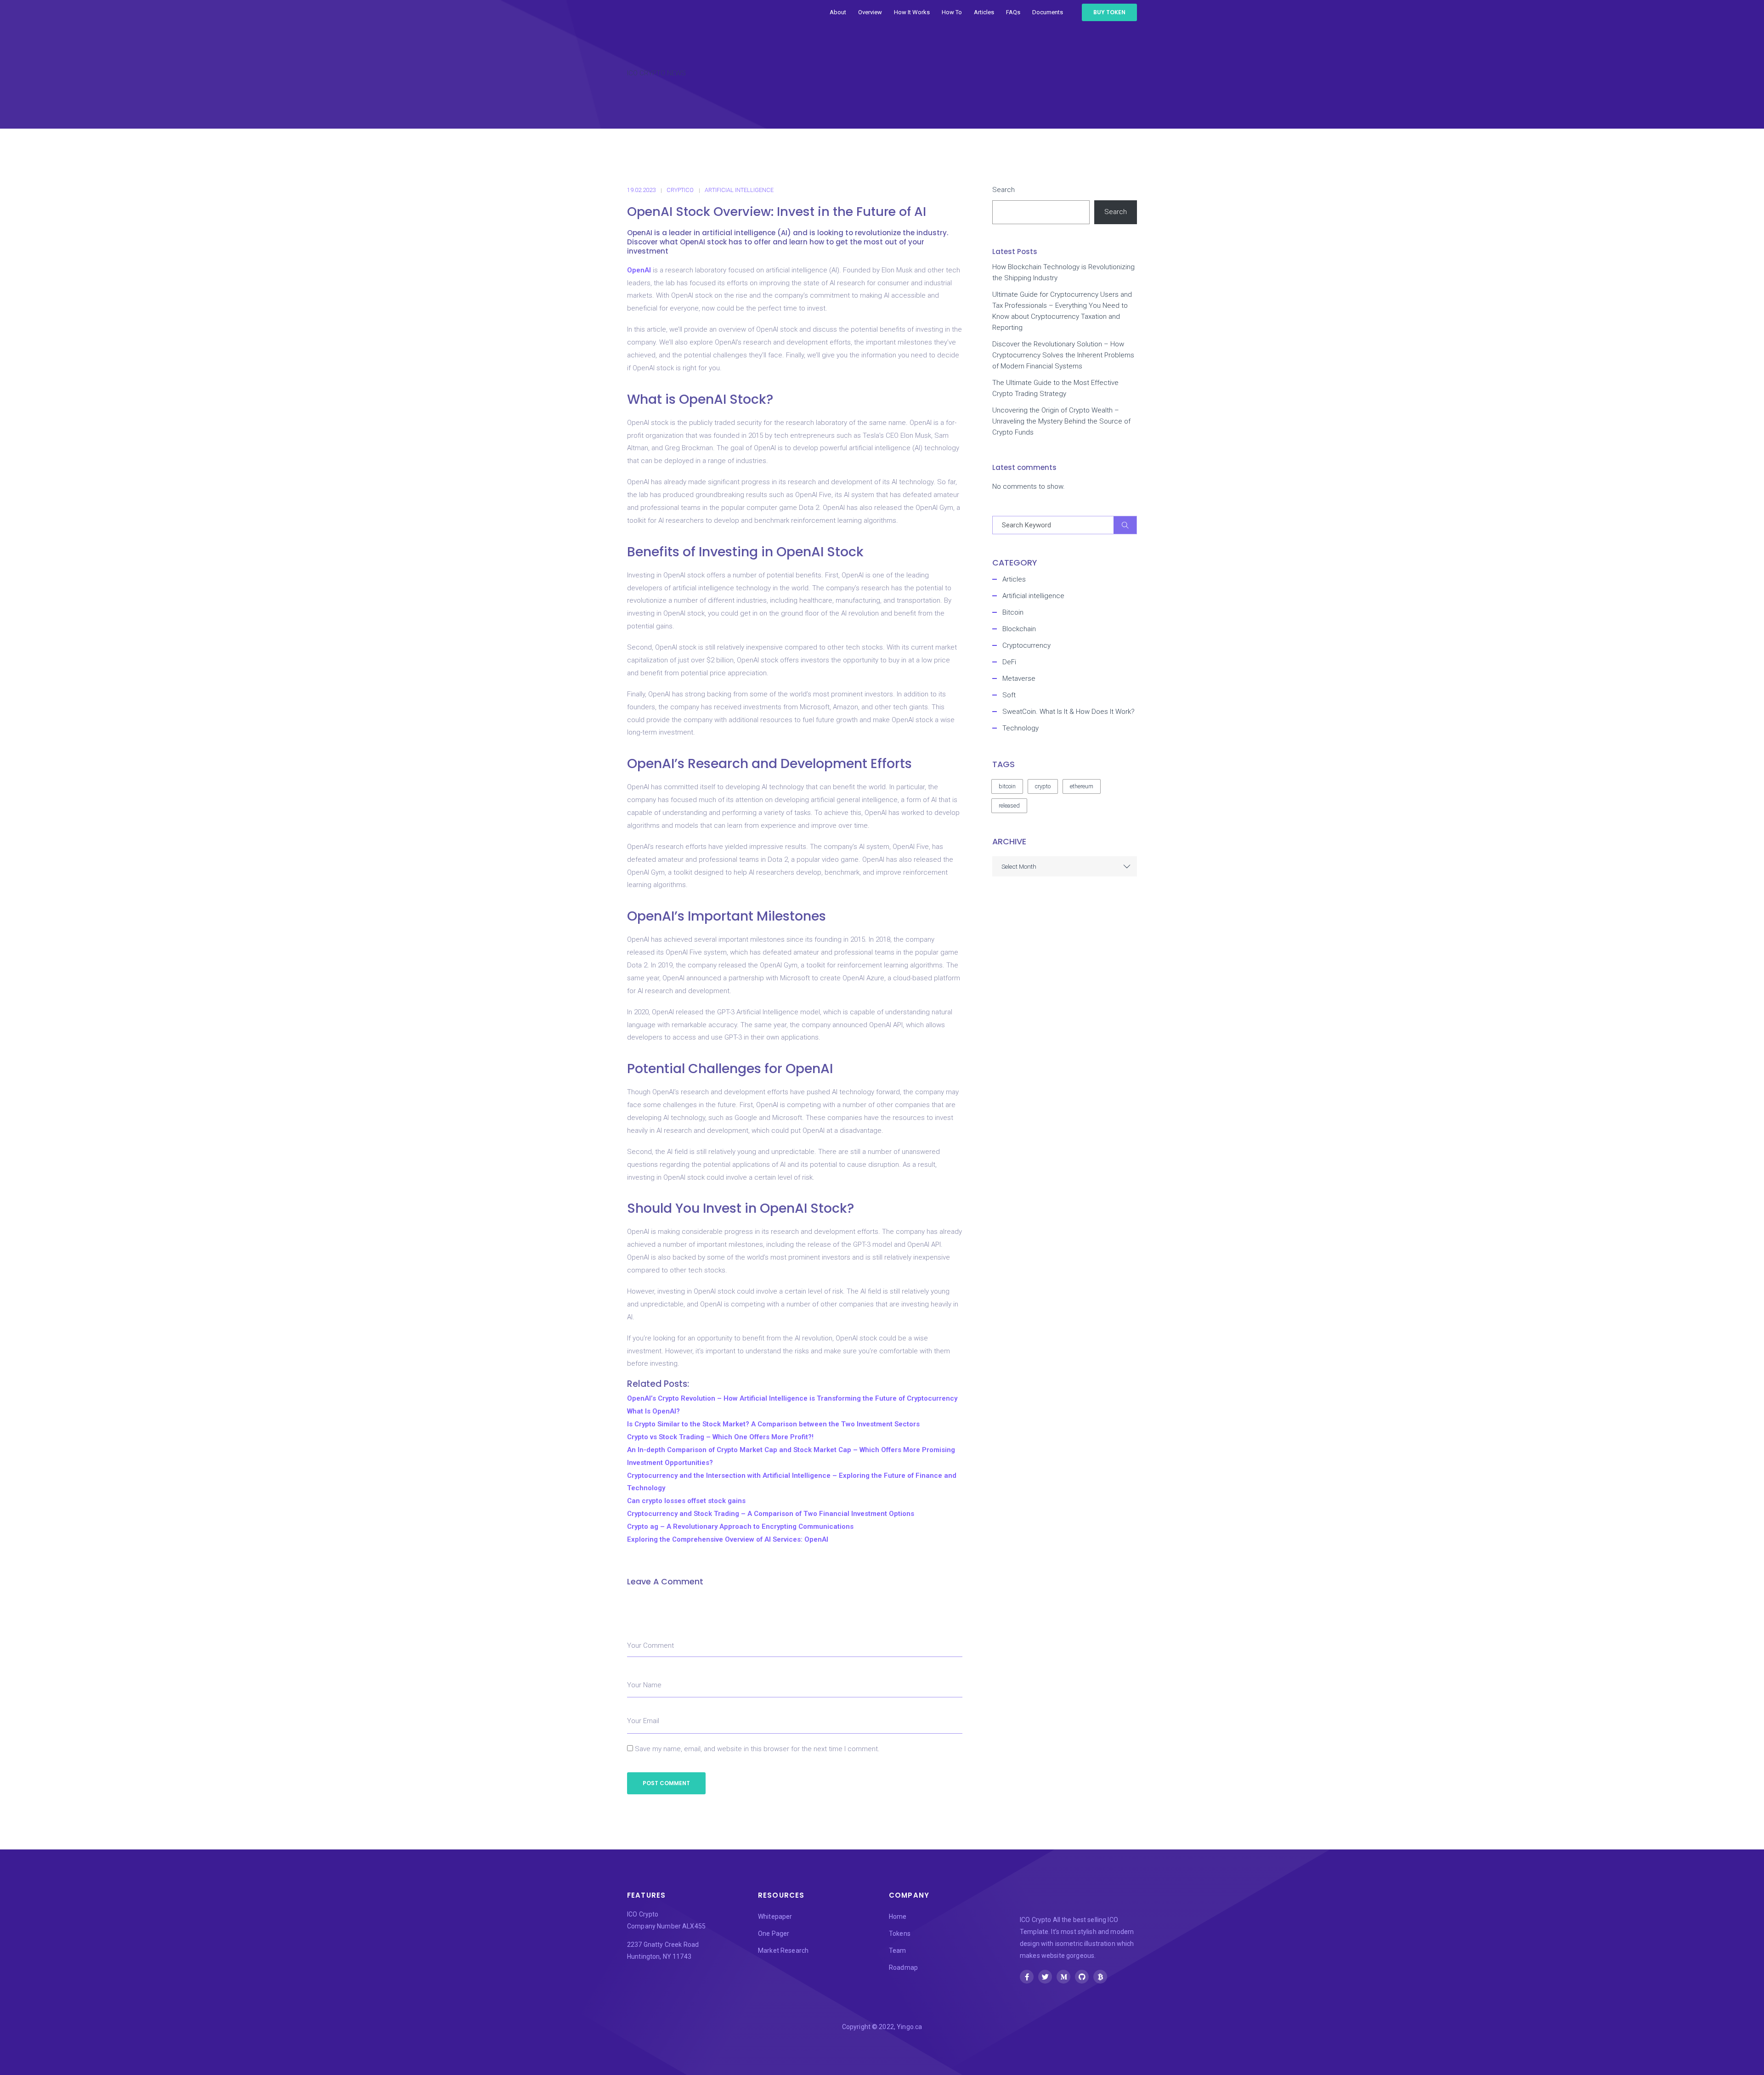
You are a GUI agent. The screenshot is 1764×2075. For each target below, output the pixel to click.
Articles (984, 12)
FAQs (1013, 12)
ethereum (1082, 786)
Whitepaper (775, 1917)
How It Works (912, 12)
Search (1004, 190)
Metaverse (1019, 678)
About (838, 12)
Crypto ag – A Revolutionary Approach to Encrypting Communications (740, 1527)
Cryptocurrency (1026, 645)
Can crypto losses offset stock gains (686, 1501)
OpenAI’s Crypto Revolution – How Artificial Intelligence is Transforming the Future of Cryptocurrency (792, 1398)
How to (952, 12)
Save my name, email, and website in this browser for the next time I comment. (757, 1749)
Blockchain (1019, 629)
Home (898, 1917)
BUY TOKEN (1109, 12)
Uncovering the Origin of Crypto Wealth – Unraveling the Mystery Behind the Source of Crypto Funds (1061, 421)
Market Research (783, 1951)
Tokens (900, 1934)
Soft (1009, 695)
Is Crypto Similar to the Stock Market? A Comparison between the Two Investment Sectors (773, 1424)
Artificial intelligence (739, 190)
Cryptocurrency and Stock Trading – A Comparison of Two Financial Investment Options (771, 1514)
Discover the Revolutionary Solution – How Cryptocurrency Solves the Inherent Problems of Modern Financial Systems (1063, 355)
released (1009, 806)
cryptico (680, 190)
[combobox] (1065, 866)
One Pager (774, 1934)
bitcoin (1007, 786)
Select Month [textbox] (1019, 866)
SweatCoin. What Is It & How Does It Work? (1069, 712)
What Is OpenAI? (653, 1411)
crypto (1043, 786)
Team (898, 1951)
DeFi (1009, 662)
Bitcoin (1013, 612)
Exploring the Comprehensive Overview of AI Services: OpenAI (728, 1539)
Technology (1021, 728)
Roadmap (903, 1968)
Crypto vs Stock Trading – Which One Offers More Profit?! (720, 1437)
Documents (1048, 12)
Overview (870, 12)
